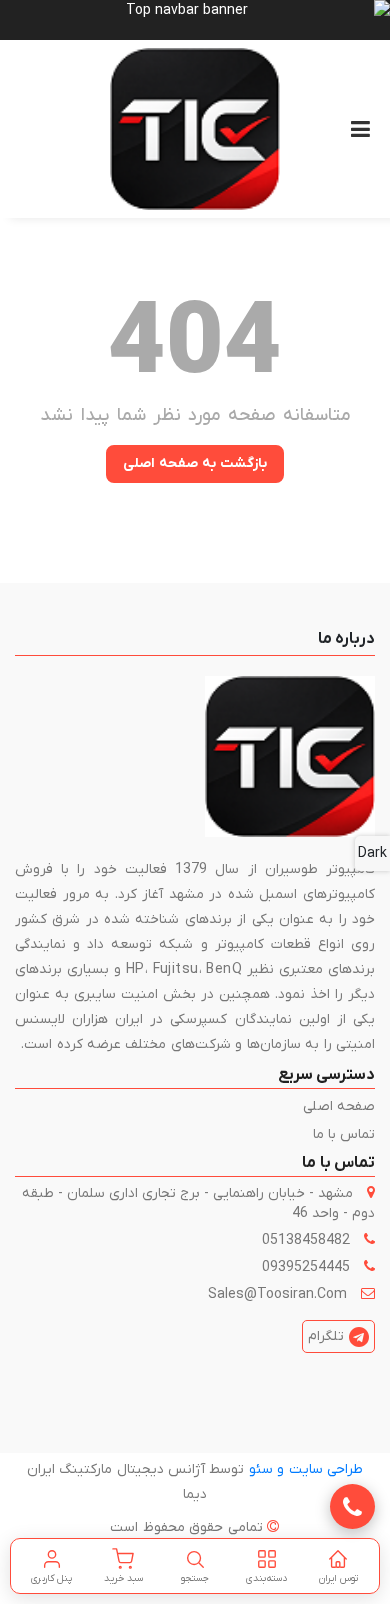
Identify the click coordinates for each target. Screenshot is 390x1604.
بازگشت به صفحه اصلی (194, 463)
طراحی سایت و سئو (306, 1469)
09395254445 (306, 1267)
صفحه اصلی (339, 1106)
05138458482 (306, 1240)
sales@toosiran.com (277, 1294)
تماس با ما (344, 1134)
